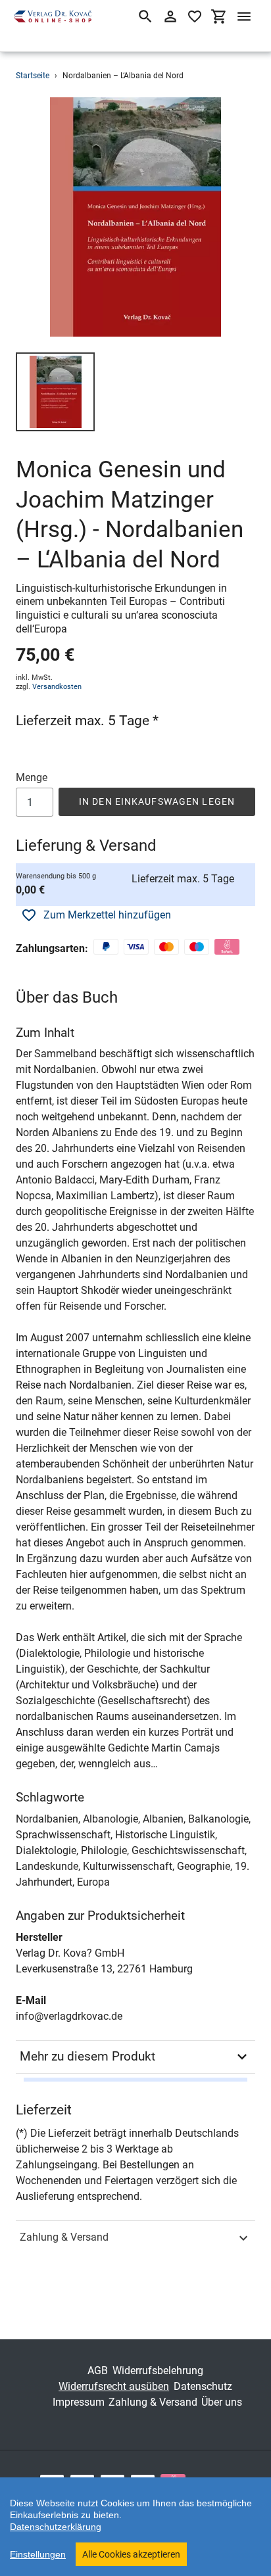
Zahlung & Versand (64, 2237)
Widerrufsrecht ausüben (114, 2386)
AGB (98, 2371)
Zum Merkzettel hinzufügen (107, 915)
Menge (32, 777)
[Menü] (244, 16)
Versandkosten (57, 687)
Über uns (222, 2402)
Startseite (33, 76)
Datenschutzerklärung (56, 2527)
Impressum (79, 2402)
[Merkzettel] (195, 16)
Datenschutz (203, 2386)
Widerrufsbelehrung (158, 2371)
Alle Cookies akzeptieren (131, 2554)
